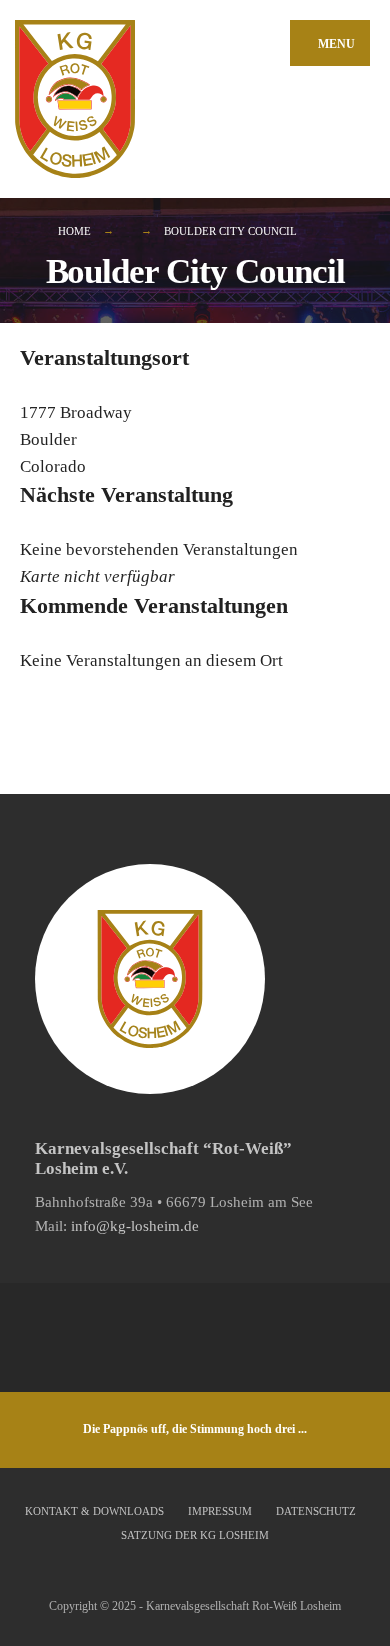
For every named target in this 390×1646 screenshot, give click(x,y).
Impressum (220, 1511)
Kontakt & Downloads (94, 1511)
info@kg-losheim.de (135, 1225)
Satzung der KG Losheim (195, 1535)
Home (74, 231)
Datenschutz (316, 1511)
